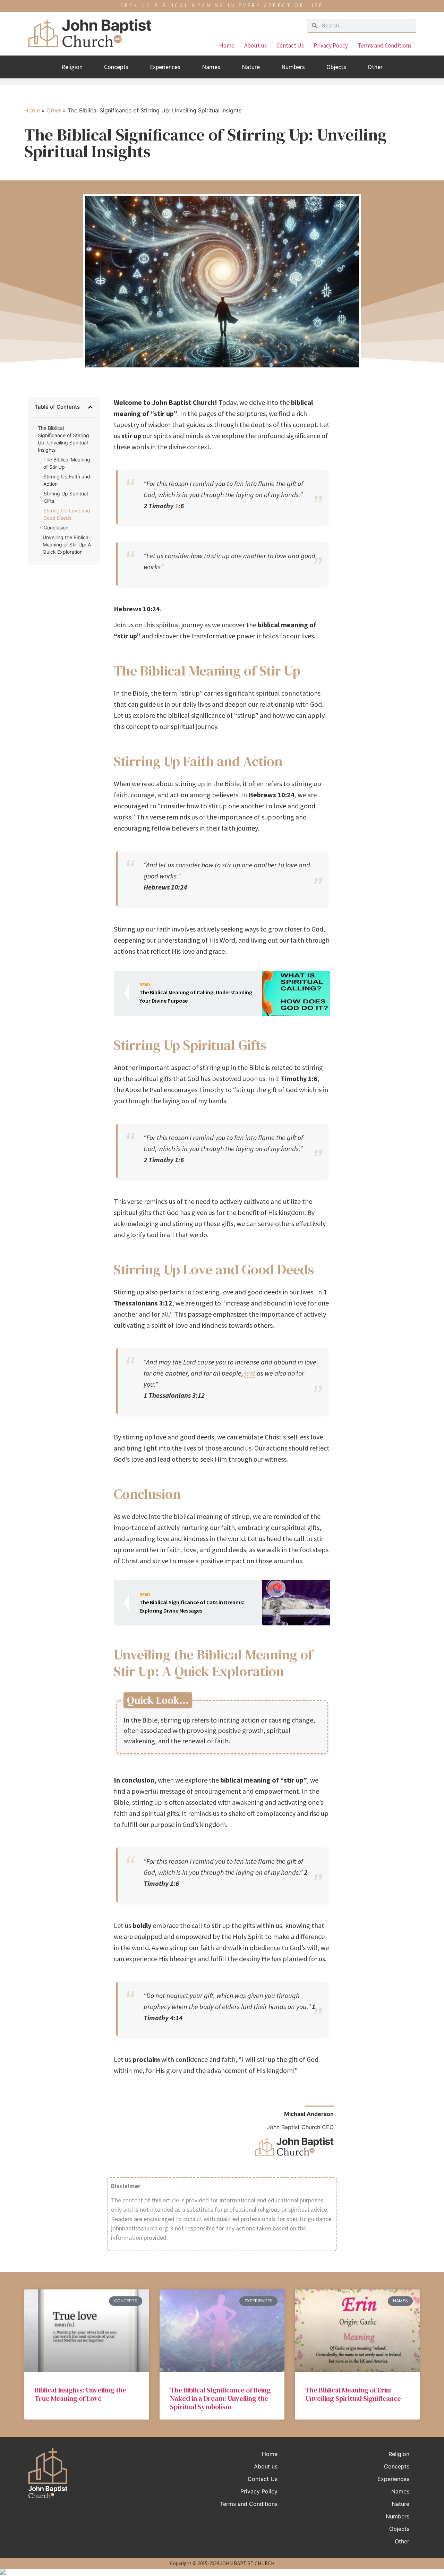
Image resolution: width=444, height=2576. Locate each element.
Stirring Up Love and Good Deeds (67, 514)
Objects (336, 67)
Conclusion (56, 528)
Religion (72, 67)
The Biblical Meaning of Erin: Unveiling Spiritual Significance (353, 2394)
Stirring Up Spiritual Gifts (66, 497)
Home (227, 45)
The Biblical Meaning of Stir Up (67, 463)
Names (211, 67)
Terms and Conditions (385, 45)
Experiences (165, 67)
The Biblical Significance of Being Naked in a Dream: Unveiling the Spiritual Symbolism (220, 2398)
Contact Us (290, 45)
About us (255, 45)
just (250, 1373)
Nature (251, 67)
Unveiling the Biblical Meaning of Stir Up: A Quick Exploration (67, 545)
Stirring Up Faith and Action (67, 480)
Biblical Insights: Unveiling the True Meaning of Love (80, 2394)
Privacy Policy (331, 45)
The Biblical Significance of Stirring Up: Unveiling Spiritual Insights (63, 439)
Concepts (116, 67)
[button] (90, 407)
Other (375, 67)
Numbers (293, 67)
